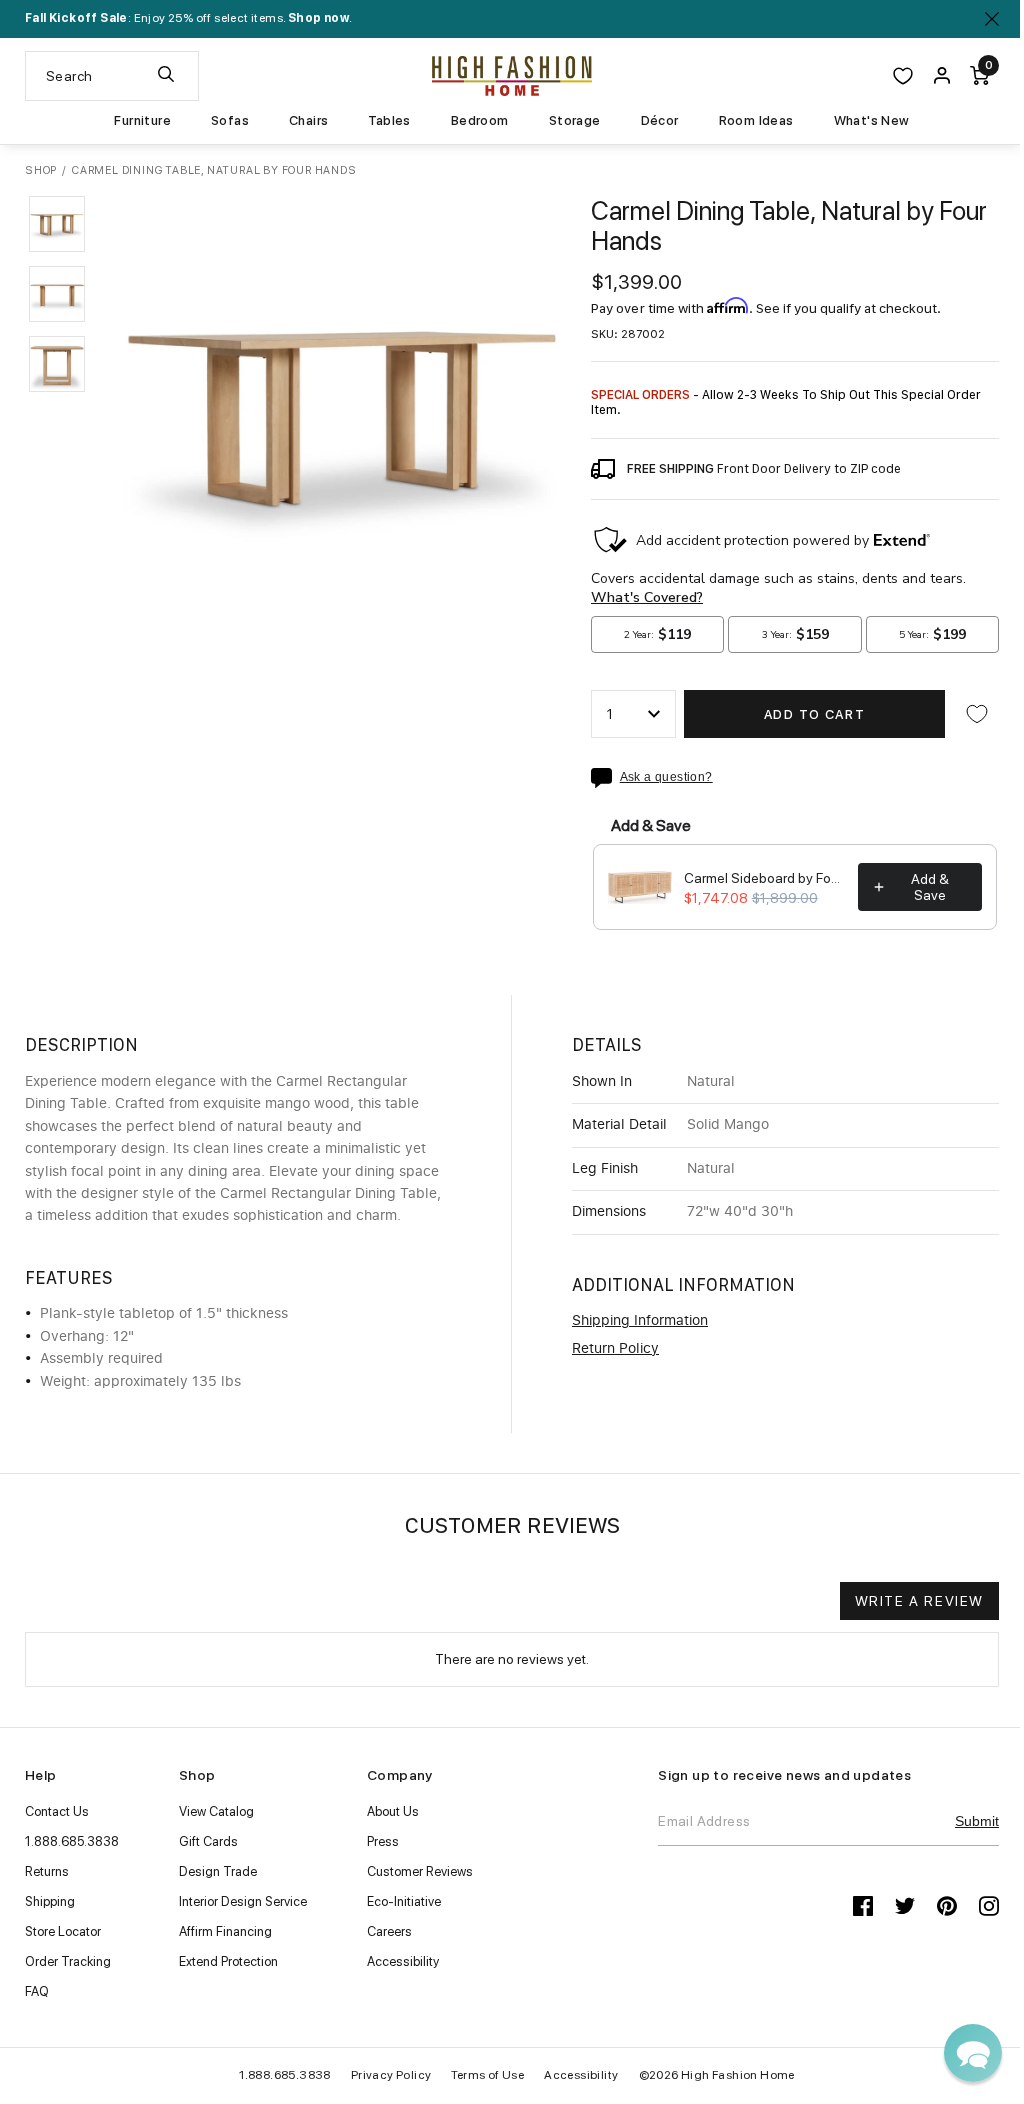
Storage (575, 121)
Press (383, 1841)
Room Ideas (756, 121)
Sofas (230, 121)
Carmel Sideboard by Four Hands (765, 878)
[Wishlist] (903, 76)
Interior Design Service (243, 1901)
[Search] (166, 76)
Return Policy (615, 1349)
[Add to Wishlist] (977, 714)
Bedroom (480, 121)
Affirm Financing (225, 1931)
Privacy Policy (391, 2075)
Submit (977, 1821)
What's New (872, 121)
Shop (41, 170)
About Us (393, 1811)
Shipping (50, 1901)
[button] (57, 224)
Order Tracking (68, 1961)
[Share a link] (605, 778)
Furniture (142, 121)
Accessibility (403, 1961)
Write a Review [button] (919, 1601)
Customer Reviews (420, 1871)
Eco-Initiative (404, 1901)
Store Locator (63, 1931)
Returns (47, 1871)
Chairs (308, 121)
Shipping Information (640, 1321)
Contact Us (57, 1811)
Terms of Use (487, 2075)
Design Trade (218, 1871)
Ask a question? (666, 777)
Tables (389, 121)
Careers (389, 1931)
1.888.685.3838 (72, 1841)
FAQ (37, 1991)
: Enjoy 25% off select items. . (188, 18)
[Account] (942, 76)
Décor (660, 121)
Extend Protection (228, 1961)
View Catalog (216, 1811)
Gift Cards (208, 1841)
